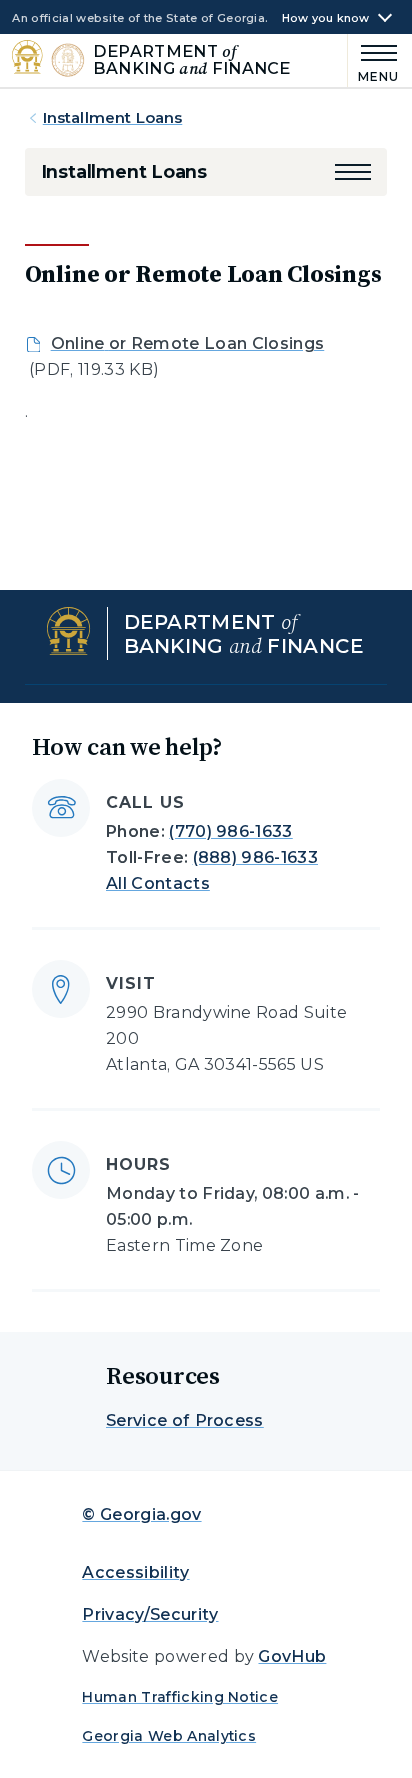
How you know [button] (326, 18)
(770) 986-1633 (230, 831)
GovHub (292, 1656)
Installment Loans (113, 117)
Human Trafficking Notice (180, 1697)
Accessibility (135, 1572)
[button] (353, 172)
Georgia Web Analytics (169, 1736)
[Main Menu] (374, 60)
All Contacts (158, 883)
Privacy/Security (150, 1614)
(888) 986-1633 (255, 857)
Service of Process (185, 1420)
